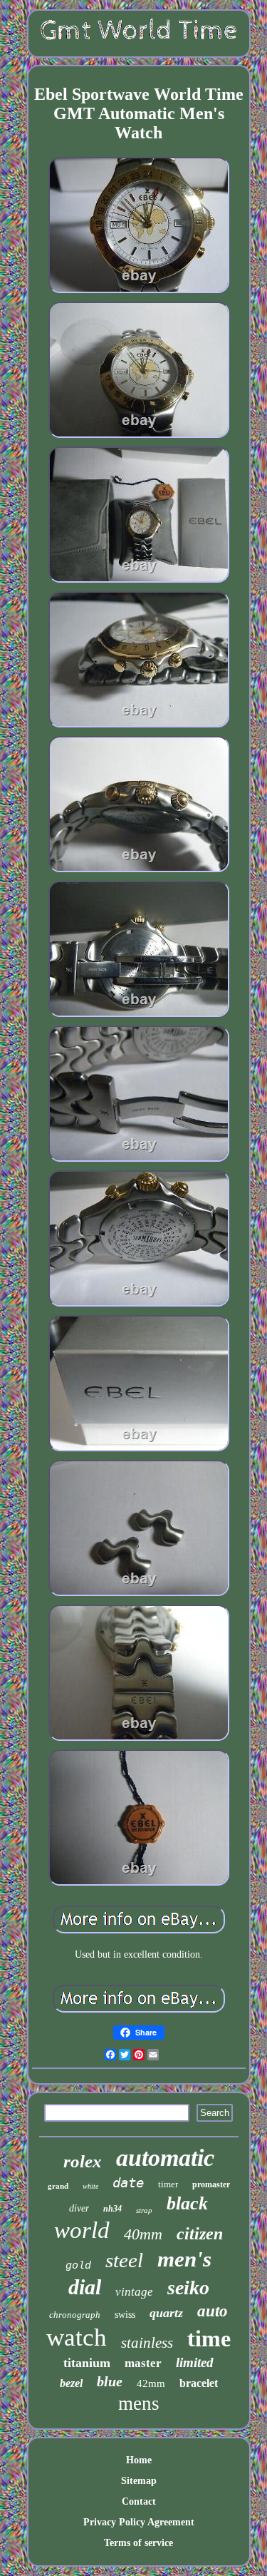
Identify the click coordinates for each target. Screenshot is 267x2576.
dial (85, 2287)
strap (144, 2210)
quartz (166, 2313)
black (187, 2203)
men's (184, 2259)
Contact (139, 2501)
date (128, 2182)
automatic (165, 2158)
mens (139, 2403)
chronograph (75, 2315)
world (82, 2230)
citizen (200, 2234)
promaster (211, 2184)
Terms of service (138, 2543)
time (209, 2339)
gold (78, 2266)
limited (195, 2362)
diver (79, 2208)
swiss (125, 2315)
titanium (87, 2363)
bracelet (199, 2383)
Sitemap (139, 2481)
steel (124, 2260)
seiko (188, 2288)
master (143, 2363)
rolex (83, 2161)
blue (110, 2381)
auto (213, 2311)
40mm (143, 2234)
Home (139, 2460)
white (90, 2186)
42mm (151, 2383)
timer (168, 2184)
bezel (71, 2383)
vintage (134, 2292)
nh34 (112, 2209)
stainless (147, 2343)
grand (58, 2186)
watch (77, 2337)
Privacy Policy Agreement (139, 2522)
